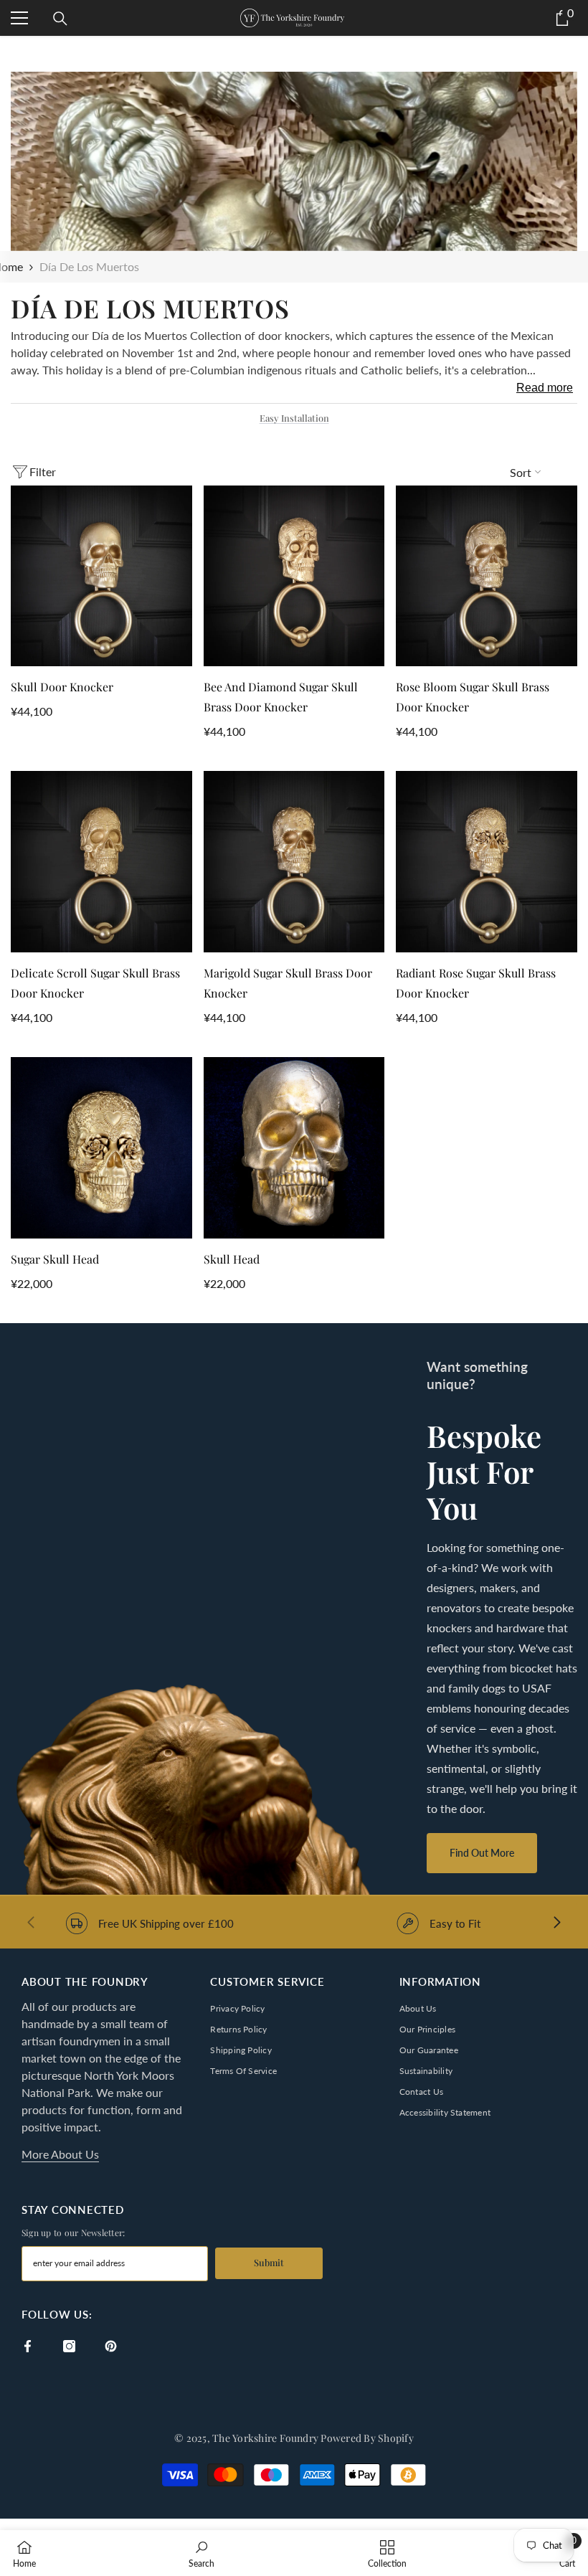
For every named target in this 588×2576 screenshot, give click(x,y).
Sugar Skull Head (55, 1259)
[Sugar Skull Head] (101, 1148)
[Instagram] (69, 2346)
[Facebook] (28, 2346)
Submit (269, 2262)
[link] (294, 231)
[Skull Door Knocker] (101, 576)
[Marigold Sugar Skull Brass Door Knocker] (294, 862)
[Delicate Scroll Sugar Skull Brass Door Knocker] (101, 862)
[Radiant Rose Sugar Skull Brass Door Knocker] (487, 862)
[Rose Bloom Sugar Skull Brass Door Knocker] (487, 576)
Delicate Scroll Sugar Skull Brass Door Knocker (95, 983)
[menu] (19, 18)
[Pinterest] (111, 2346)
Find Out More (482, 1853)
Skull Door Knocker (62, 687)
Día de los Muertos (89, 266)
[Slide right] (556, 1923)
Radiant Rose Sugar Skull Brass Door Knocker (476, 983)
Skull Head (232, 1259)
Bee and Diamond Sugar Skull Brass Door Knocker (281, 697)
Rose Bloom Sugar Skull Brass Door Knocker (473, 697)
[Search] (60, 19)
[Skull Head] (294, 1148)
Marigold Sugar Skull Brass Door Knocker (288, 983)
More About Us (60, 2154)
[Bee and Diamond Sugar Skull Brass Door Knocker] (294, 576)
